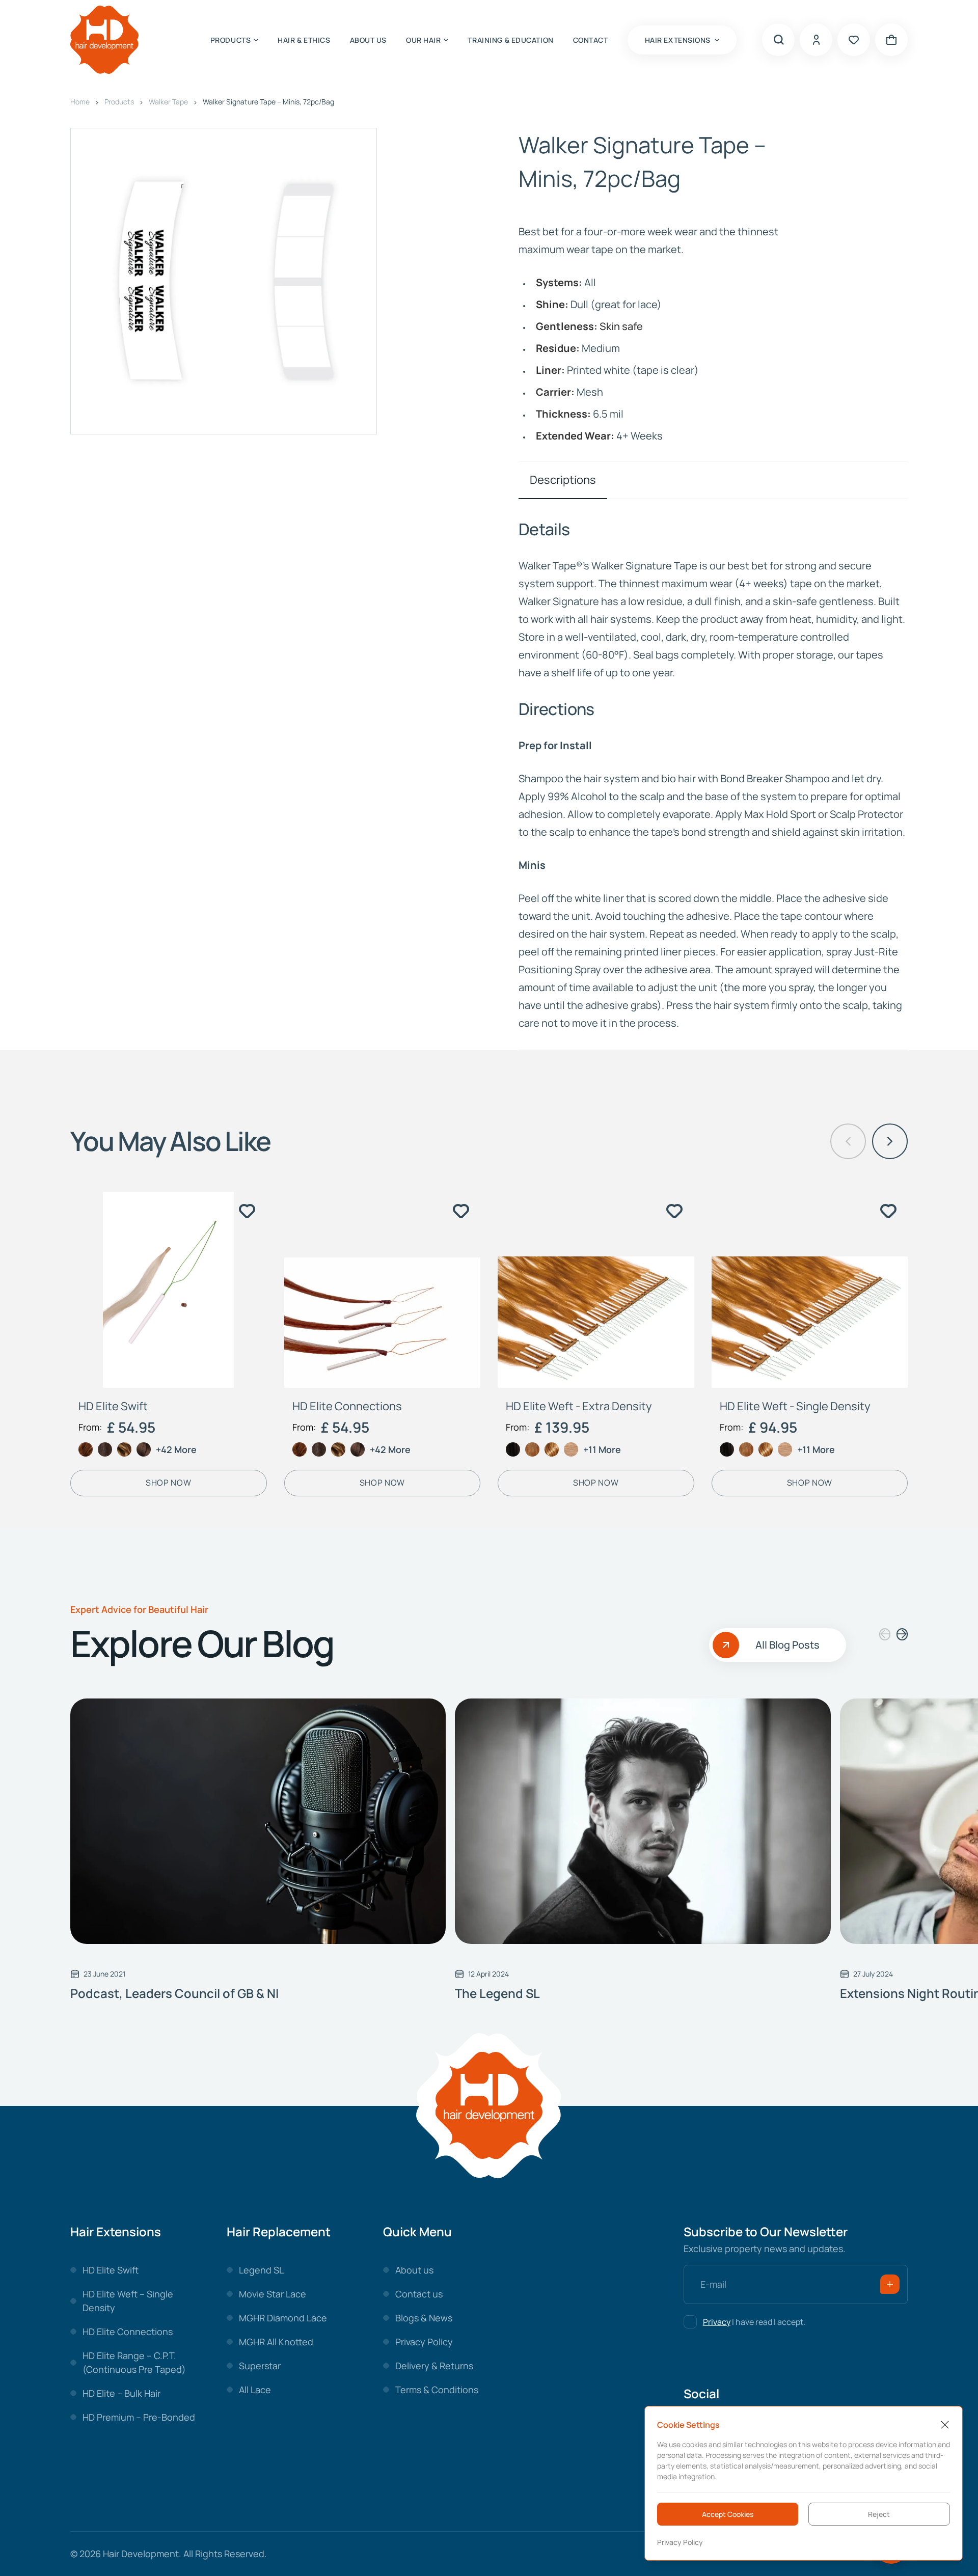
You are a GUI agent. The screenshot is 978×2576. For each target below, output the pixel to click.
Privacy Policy (680, 2542)
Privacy (717, 2322)
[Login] (816, 40)
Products (119, 102)
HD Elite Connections (347, 1406)
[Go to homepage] (104, 40)
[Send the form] (890, 2284)
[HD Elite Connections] (383, 1290)
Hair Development (141, 2554)
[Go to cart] (891, 40)
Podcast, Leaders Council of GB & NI (174, 1993)
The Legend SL (497, 1993)
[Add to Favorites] (248, 1211)
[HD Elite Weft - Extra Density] (596, 1290)
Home (80, 102)
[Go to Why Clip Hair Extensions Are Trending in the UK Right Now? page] (258, 1821)
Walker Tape (168, 102)
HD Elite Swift (113, 1406)
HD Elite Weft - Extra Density (579, 1406)
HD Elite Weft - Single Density (795, 1406)
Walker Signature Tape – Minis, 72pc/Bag (268, 102)
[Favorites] (854, 40)
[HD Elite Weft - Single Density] (810, 1290)
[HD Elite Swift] (169, 1290)
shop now (168, 1483)
